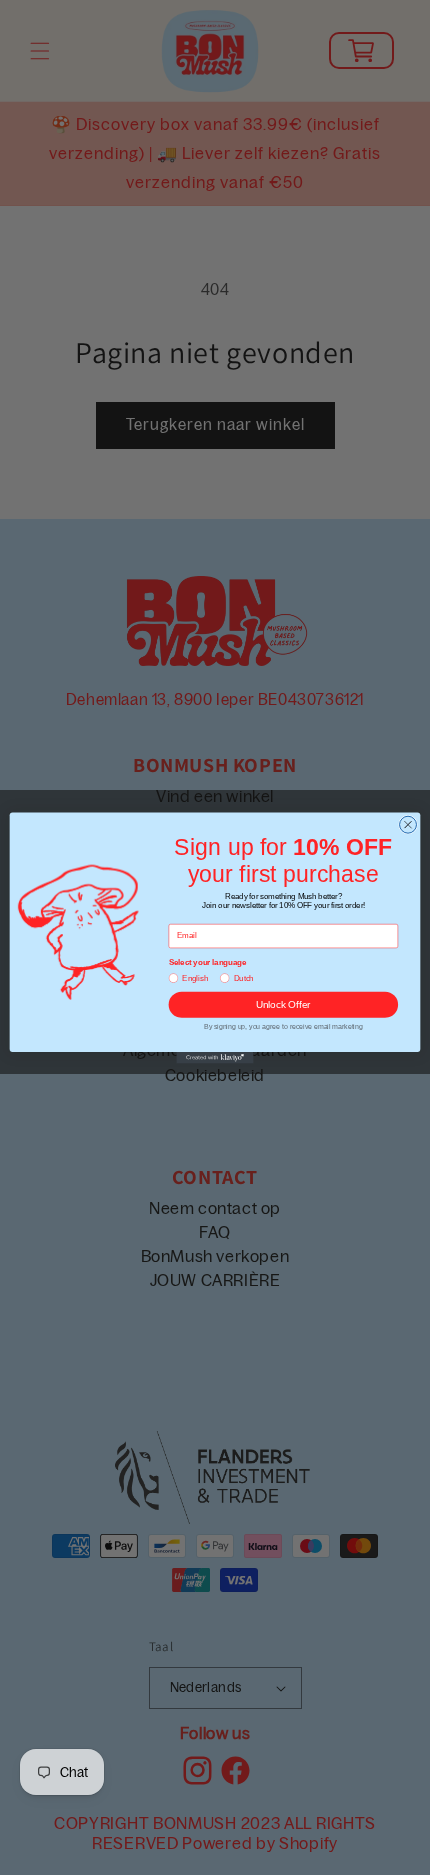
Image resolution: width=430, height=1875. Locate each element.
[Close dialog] (408, 824)
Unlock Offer (283, 1003)
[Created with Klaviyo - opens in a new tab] (214, 1057)
